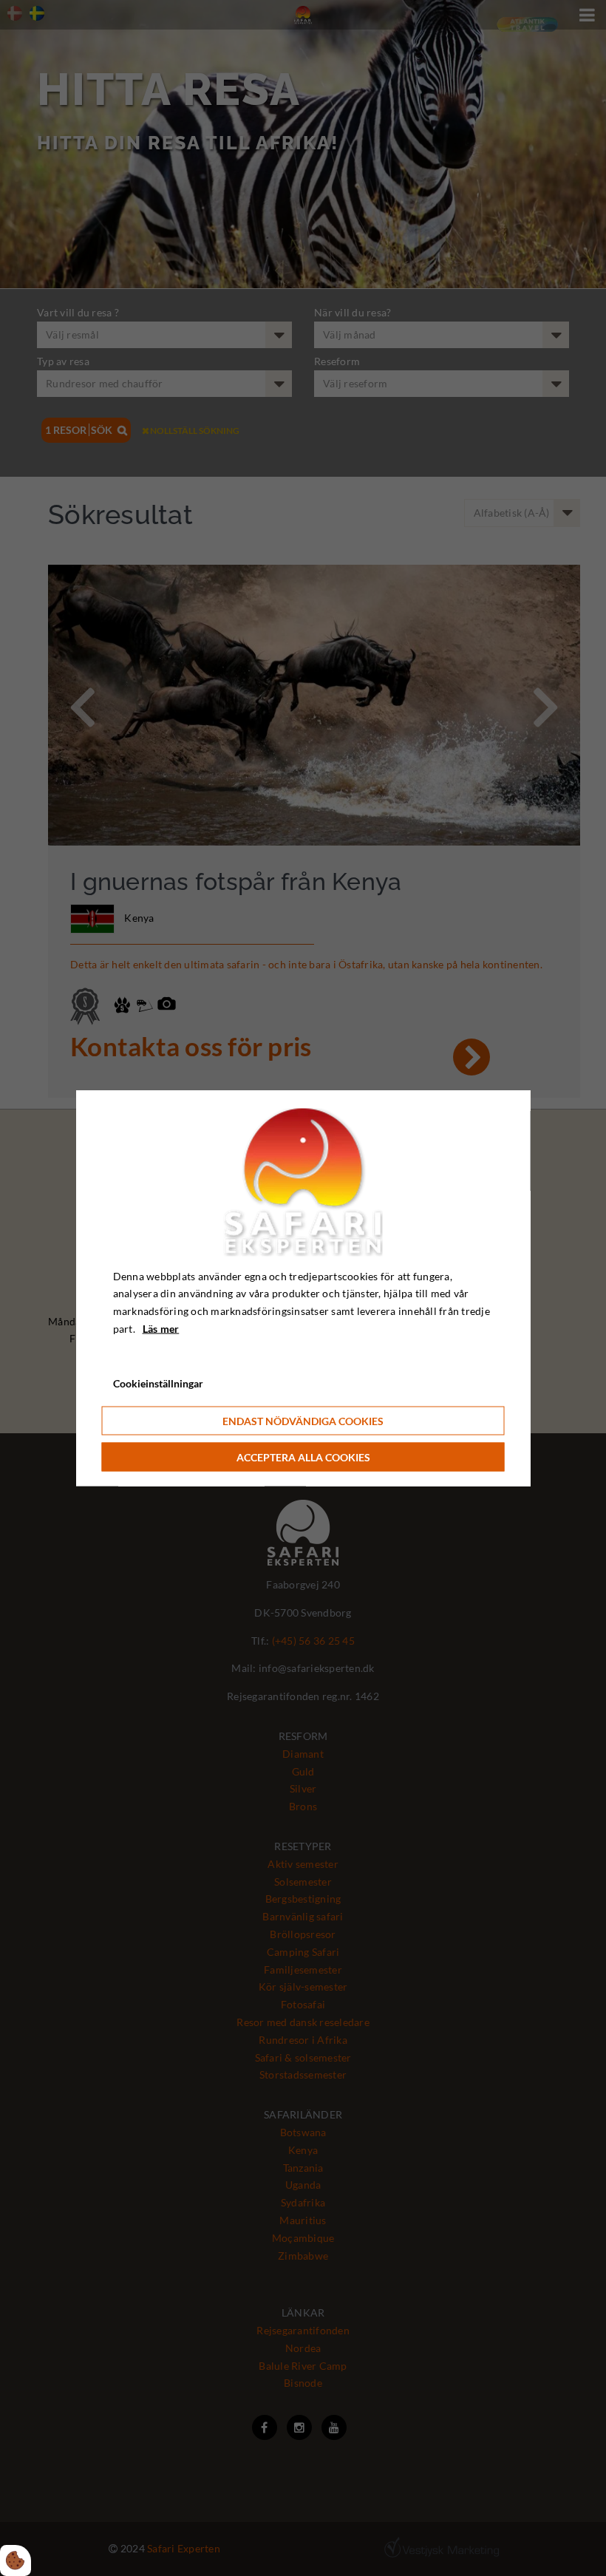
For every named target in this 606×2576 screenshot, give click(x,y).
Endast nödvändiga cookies (303, 1421)
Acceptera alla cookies (303, 1457)
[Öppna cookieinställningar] (16, 2560)
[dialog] (303, 1288)
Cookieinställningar (158, 1383)
